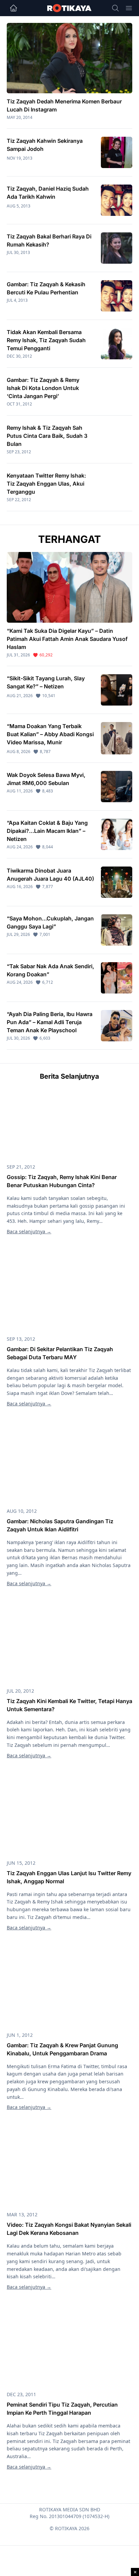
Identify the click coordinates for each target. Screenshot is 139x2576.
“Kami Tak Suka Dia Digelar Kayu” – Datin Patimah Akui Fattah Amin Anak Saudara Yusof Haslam (67, 639)
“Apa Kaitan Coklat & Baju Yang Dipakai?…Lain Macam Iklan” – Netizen (47, 831)
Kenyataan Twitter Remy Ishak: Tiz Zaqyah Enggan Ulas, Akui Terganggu (46, 484)
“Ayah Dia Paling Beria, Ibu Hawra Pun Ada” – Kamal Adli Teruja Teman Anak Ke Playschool (50, 1022)
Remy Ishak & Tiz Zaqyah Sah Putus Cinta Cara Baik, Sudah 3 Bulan (47, 436)
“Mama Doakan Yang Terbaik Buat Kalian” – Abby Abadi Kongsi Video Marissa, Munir (50, 734)
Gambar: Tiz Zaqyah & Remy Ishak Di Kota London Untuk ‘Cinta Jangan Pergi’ (43, 388)
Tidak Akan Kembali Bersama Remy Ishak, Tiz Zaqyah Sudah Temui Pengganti (46, 340)
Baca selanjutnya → (29, 1231)
